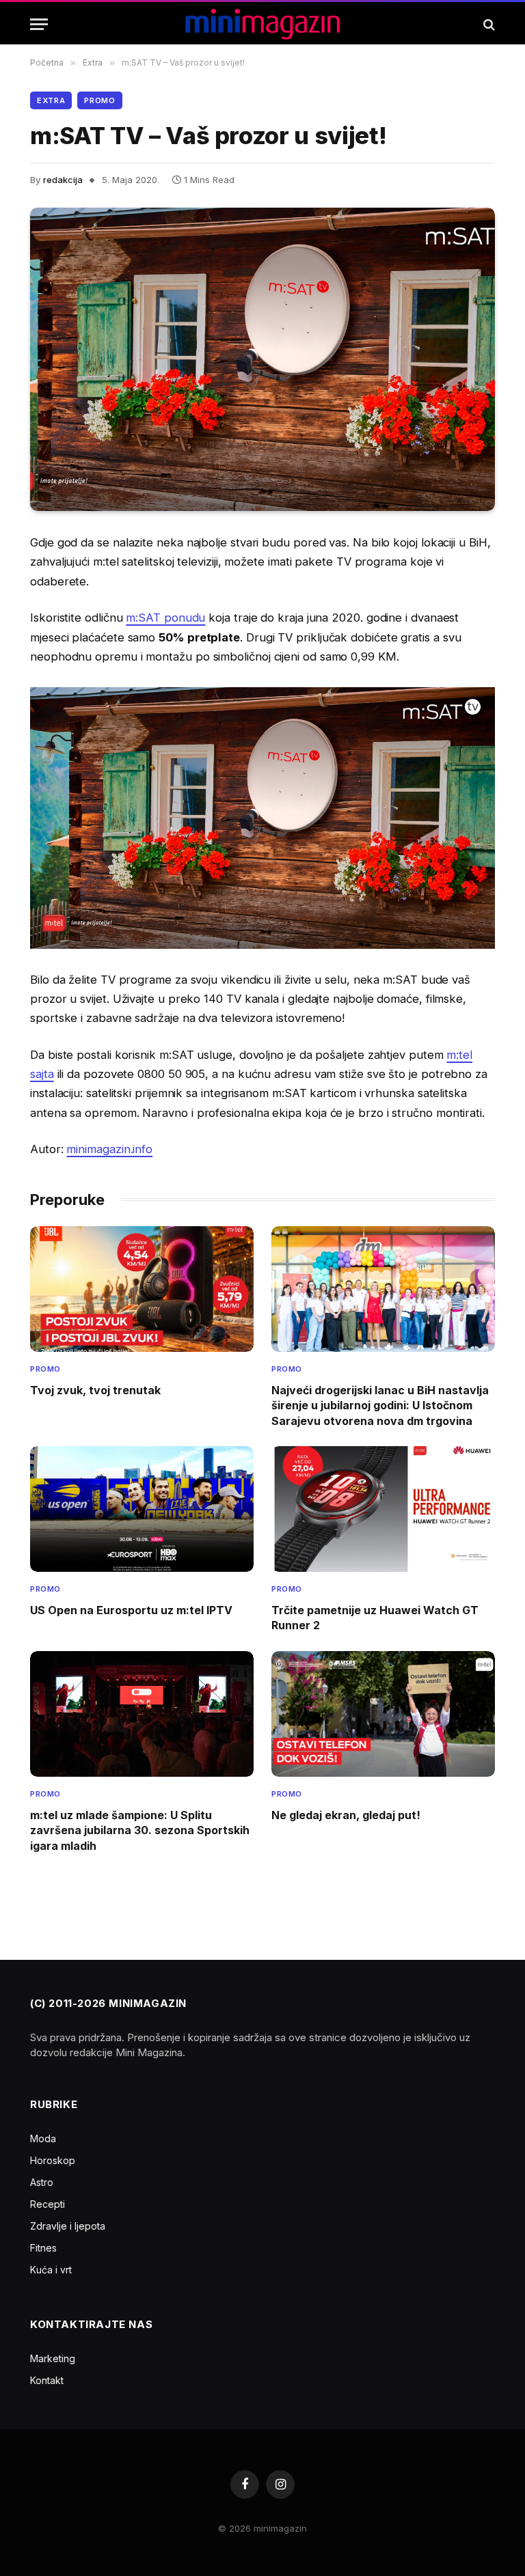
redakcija (63, 180)
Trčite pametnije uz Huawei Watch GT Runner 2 (375, 1618)
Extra (51, 100)
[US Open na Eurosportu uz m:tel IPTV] (142, 1509)
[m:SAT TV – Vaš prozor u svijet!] (262, 359)
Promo (99, 100)
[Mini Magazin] (263, 24)
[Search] (488, 24)
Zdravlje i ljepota (68, 2226)
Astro (42, 2182)
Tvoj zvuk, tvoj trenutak (95, 1390)
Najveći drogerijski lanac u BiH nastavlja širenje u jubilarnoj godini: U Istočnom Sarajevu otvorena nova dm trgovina (380, 1405)
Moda (43, 2138)
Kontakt (47, 2380)
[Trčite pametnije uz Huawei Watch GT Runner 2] (383, 1509)
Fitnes (43, 2248)
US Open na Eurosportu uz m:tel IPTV (131, 1610)
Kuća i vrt (51, 2270)
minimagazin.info (109, 1149)
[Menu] (39, 24)
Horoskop (53, 2160)
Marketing (53, 2358)
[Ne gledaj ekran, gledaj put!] (383, 1714)
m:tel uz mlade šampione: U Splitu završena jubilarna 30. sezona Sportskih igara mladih (140, 1830)
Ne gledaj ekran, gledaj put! (346, 1815)
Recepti (48, 2204)
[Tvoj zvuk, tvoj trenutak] (142, 1289)
